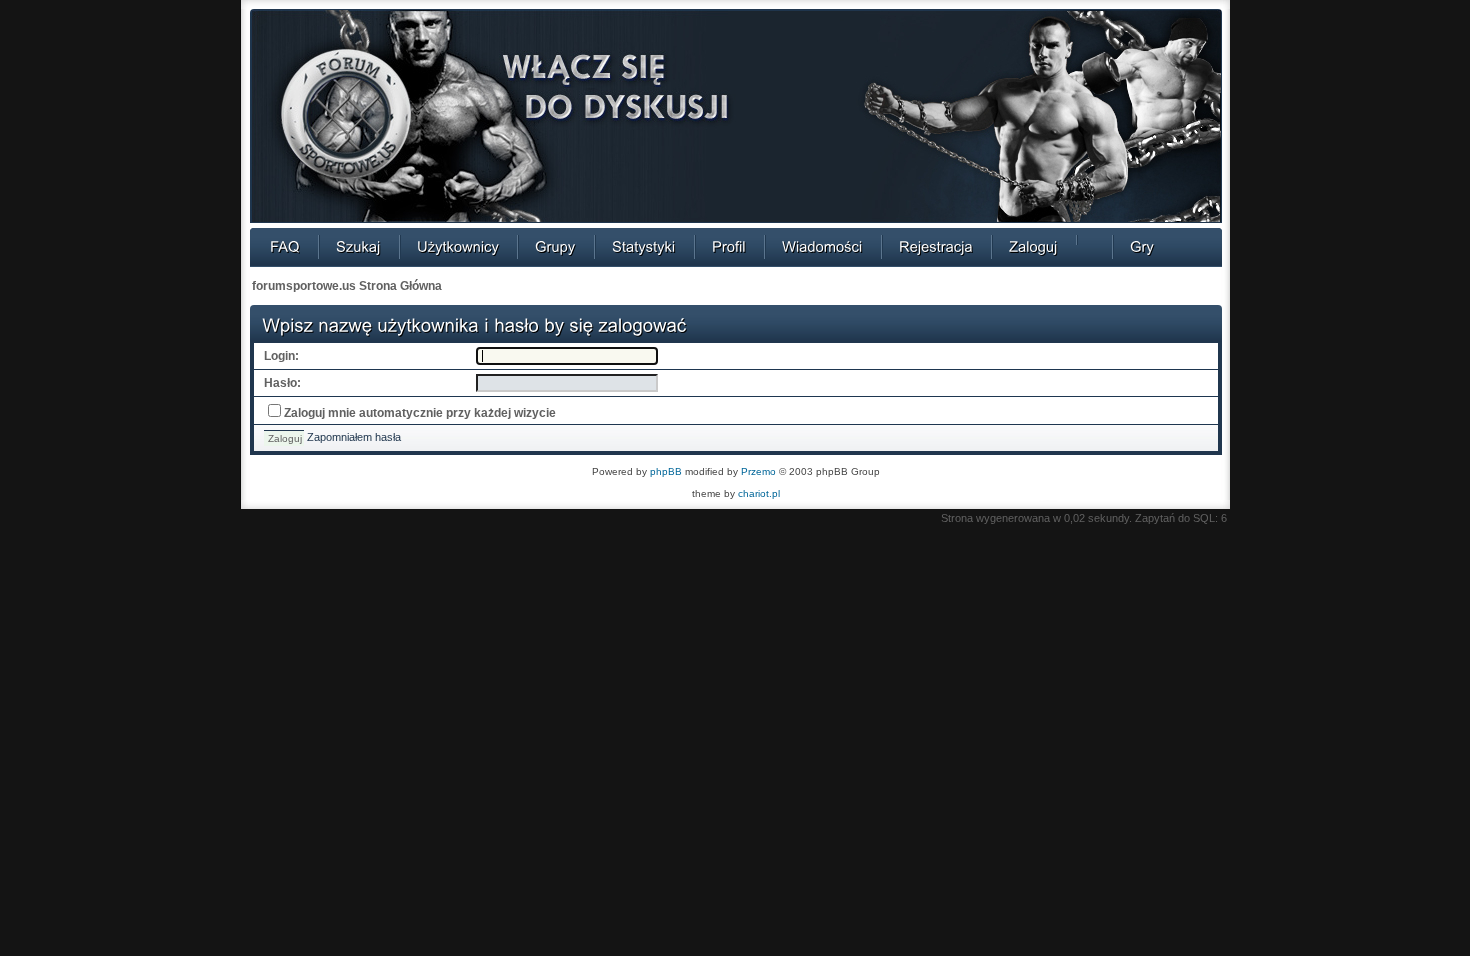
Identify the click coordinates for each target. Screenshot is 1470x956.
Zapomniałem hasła (354, 437)
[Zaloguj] (1033, 246)
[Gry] (1142, 246)
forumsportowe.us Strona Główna (347, 286)
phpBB (666, 471)
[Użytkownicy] (458, 246)
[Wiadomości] (822, 246)
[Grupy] (555, 246)
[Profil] (729, 246)
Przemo (758, 471)
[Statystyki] (644, 246)
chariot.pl (759, 493)
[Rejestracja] (936, 246)
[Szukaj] (358, 246)
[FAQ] (285, 246)
